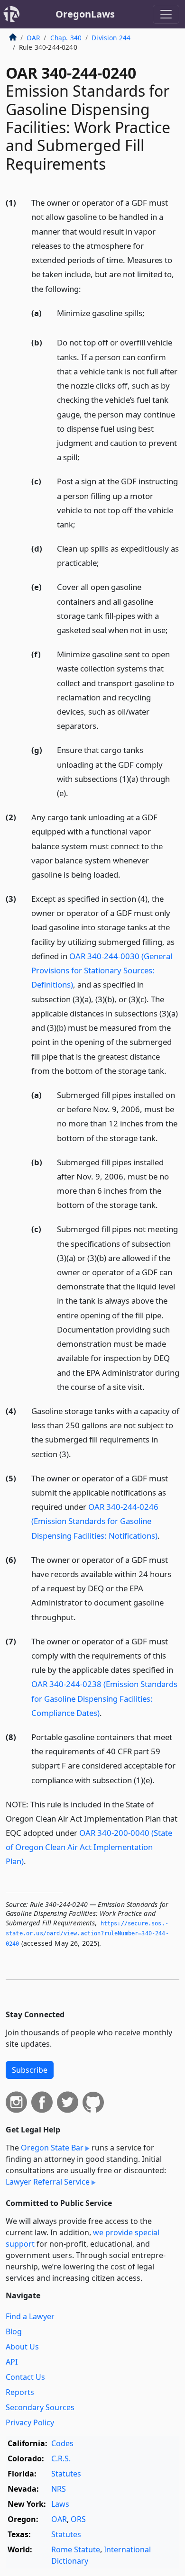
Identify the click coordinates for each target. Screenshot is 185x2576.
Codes (62, 2443)
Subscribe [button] (30, 2070)
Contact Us (25, 2377)
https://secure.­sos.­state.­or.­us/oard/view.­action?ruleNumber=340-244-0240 (87, 1934)
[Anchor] (86, 288)
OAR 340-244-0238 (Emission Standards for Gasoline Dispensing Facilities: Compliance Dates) (104, 1698)
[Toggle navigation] (166, 14)
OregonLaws (85, 14)
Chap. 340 (66, 38)
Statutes (66, 2474)
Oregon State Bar (52, 2148)
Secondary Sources (40, 2407)
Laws (60, 2504)
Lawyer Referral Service (48, 2182)
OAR (33, 38)
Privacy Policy (30, 2422)
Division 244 (111, 38)
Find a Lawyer (30, 2316)
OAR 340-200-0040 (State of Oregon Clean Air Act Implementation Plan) (89, 1847)
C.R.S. (61, 2458)
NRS (59, 2489)
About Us (22, 2347)
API (12, 2362)
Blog (14, 2331)
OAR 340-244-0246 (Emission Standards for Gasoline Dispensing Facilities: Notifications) (95, 1521)
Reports (20, 2392)
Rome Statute (76, 2549)
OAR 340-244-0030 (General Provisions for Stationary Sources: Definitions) (102, 970)
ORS (78, 2519)
